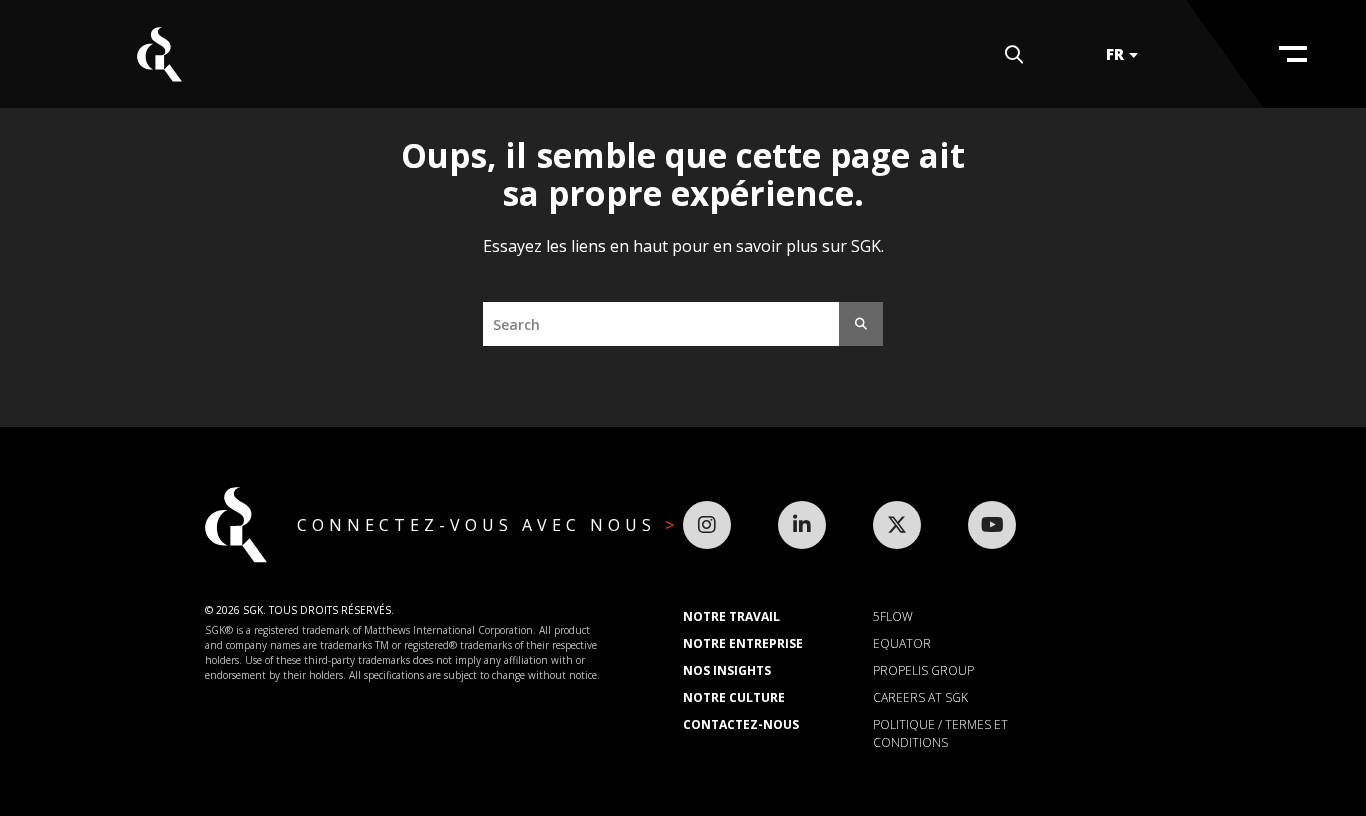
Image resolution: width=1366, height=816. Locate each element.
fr (1115, 54)
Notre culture (734, 697)
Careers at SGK (920, 697)
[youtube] (992, 525)
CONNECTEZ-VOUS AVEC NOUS (481, 525)
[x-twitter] (897, 525)
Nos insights (727, 670)
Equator (902, 643)
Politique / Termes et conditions (940, 733)
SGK (159, 54)
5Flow (893, 616)
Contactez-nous (741, 724)
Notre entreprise (743, 643)
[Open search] (1014, 54)
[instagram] (707, 525)
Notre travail (731, 616)
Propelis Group (923, 670)
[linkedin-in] (802, 525)
